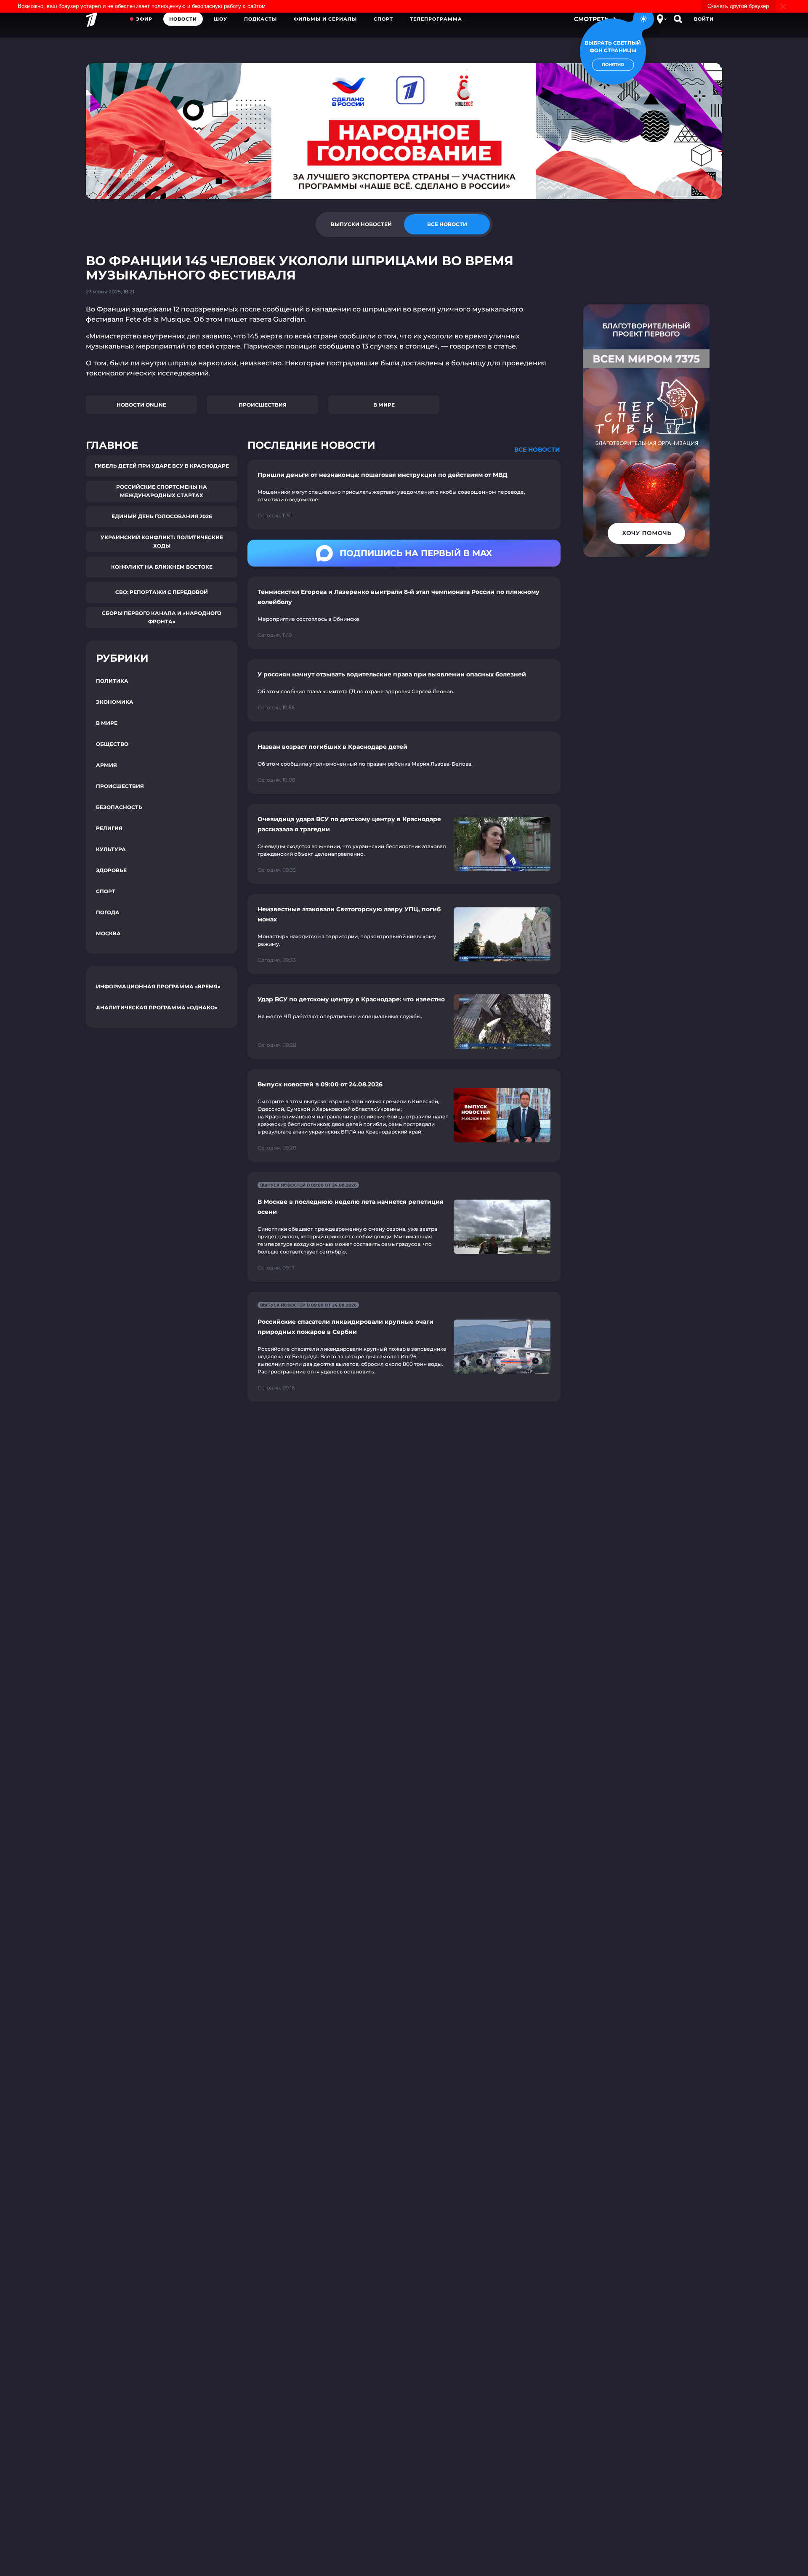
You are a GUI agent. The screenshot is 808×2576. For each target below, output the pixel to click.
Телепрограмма (436, 19)
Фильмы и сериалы (325, 19)
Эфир (144, 19)
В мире (384, 405)
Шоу (221, 19)
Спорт (383, 19)
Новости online (141, 405)
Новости (183, 19)
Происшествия (263, 405)
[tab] (361, 224)
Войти (704, 19)
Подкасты (260, 19)
